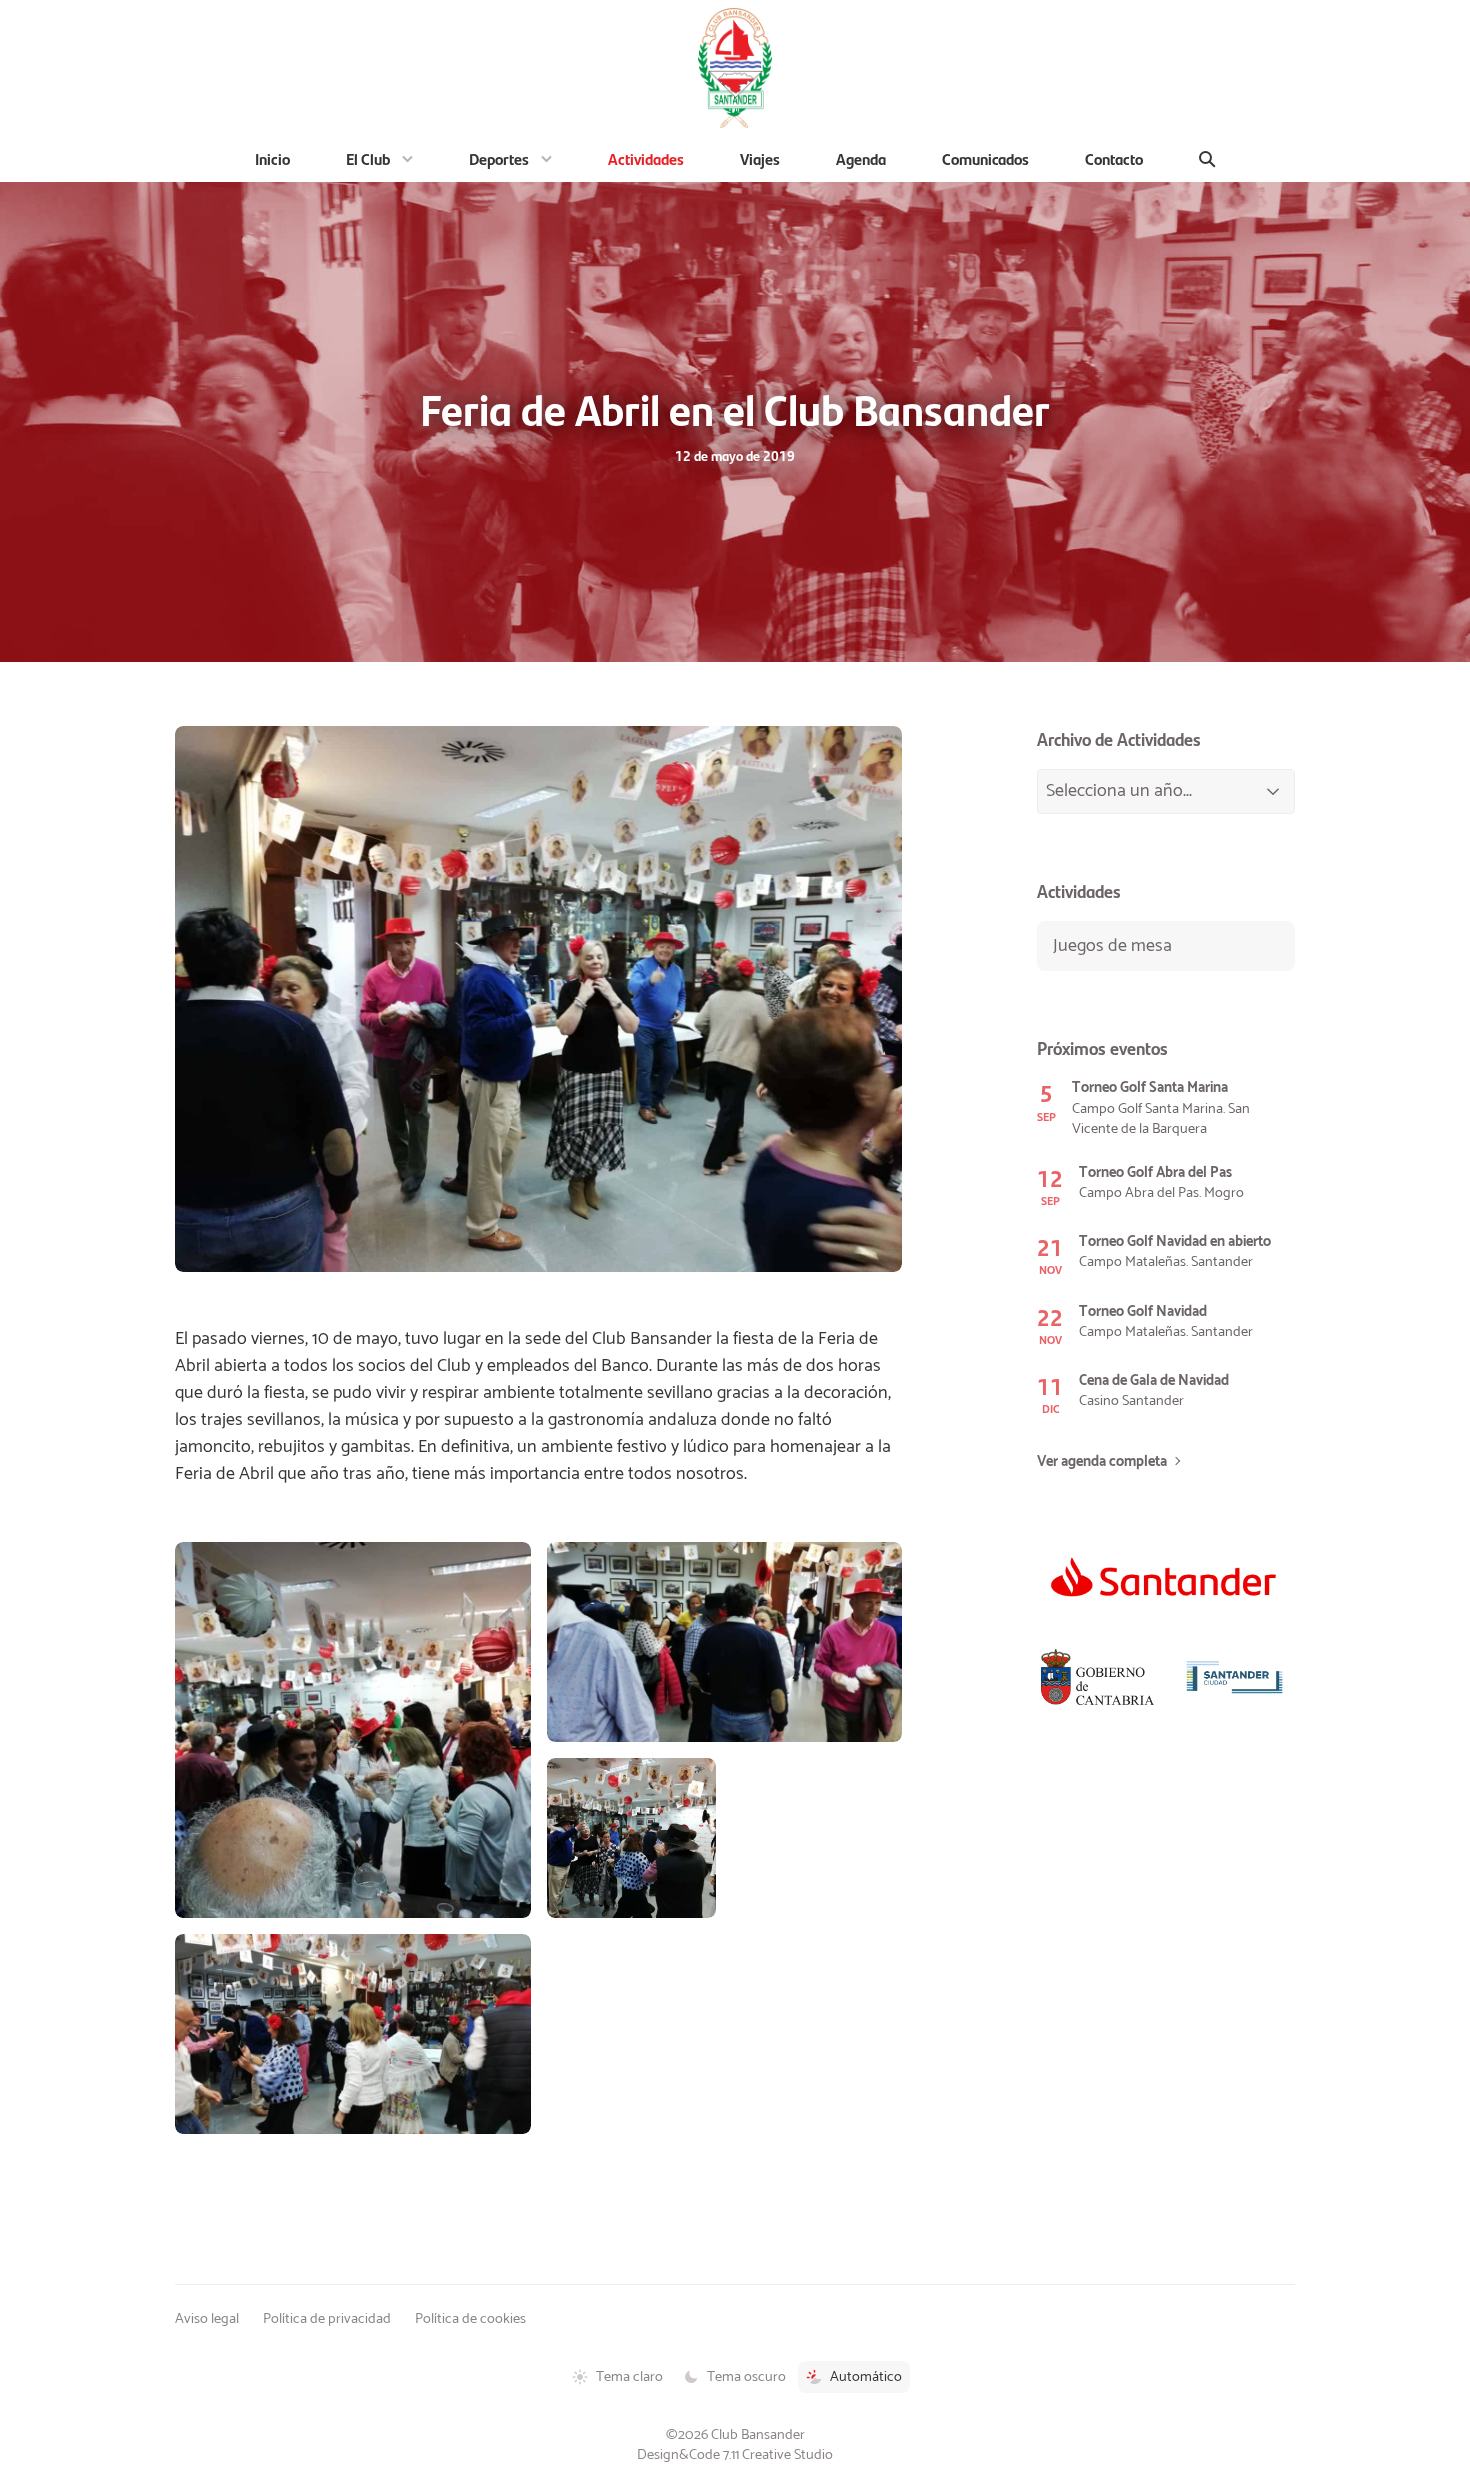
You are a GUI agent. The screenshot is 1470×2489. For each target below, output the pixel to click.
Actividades (646, 158)
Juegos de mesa (1112, 946)
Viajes (760, 158)
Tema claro (629, 2377)
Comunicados (985, 158)
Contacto (1114, 158)
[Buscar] (1207, 159)
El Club (368, 158)
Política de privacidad (327, 2319)
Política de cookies (470, 2319)
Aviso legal (207, 2319)
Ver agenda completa (1102, 1462)
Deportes (499, 158)
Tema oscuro (746, 2377)
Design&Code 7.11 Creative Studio (735, 2455)
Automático (866, 2377)
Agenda (861, 158)
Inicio (272, 158)
